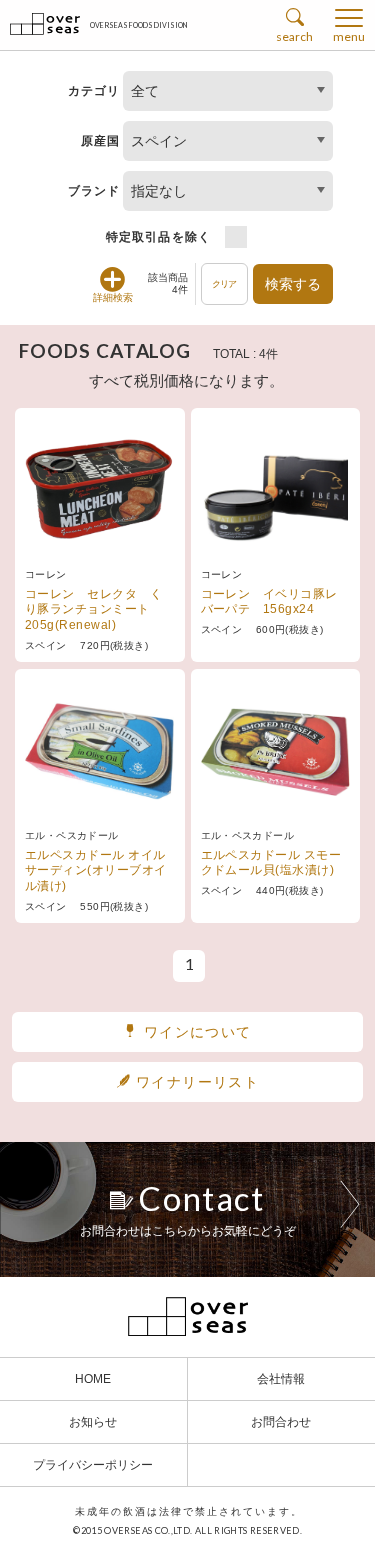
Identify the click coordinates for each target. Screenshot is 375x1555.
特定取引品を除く (159, 237)
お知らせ (93, 1422)
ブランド (94, 191)
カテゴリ (94, 91)
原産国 (101, 141)
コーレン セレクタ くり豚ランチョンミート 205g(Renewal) (93, 609)
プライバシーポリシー (93, 1465)
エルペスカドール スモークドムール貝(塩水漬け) (271, 863)
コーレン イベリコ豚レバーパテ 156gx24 (269, 602)
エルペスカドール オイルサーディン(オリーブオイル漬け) (96, 870)
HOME (93, 1379)
